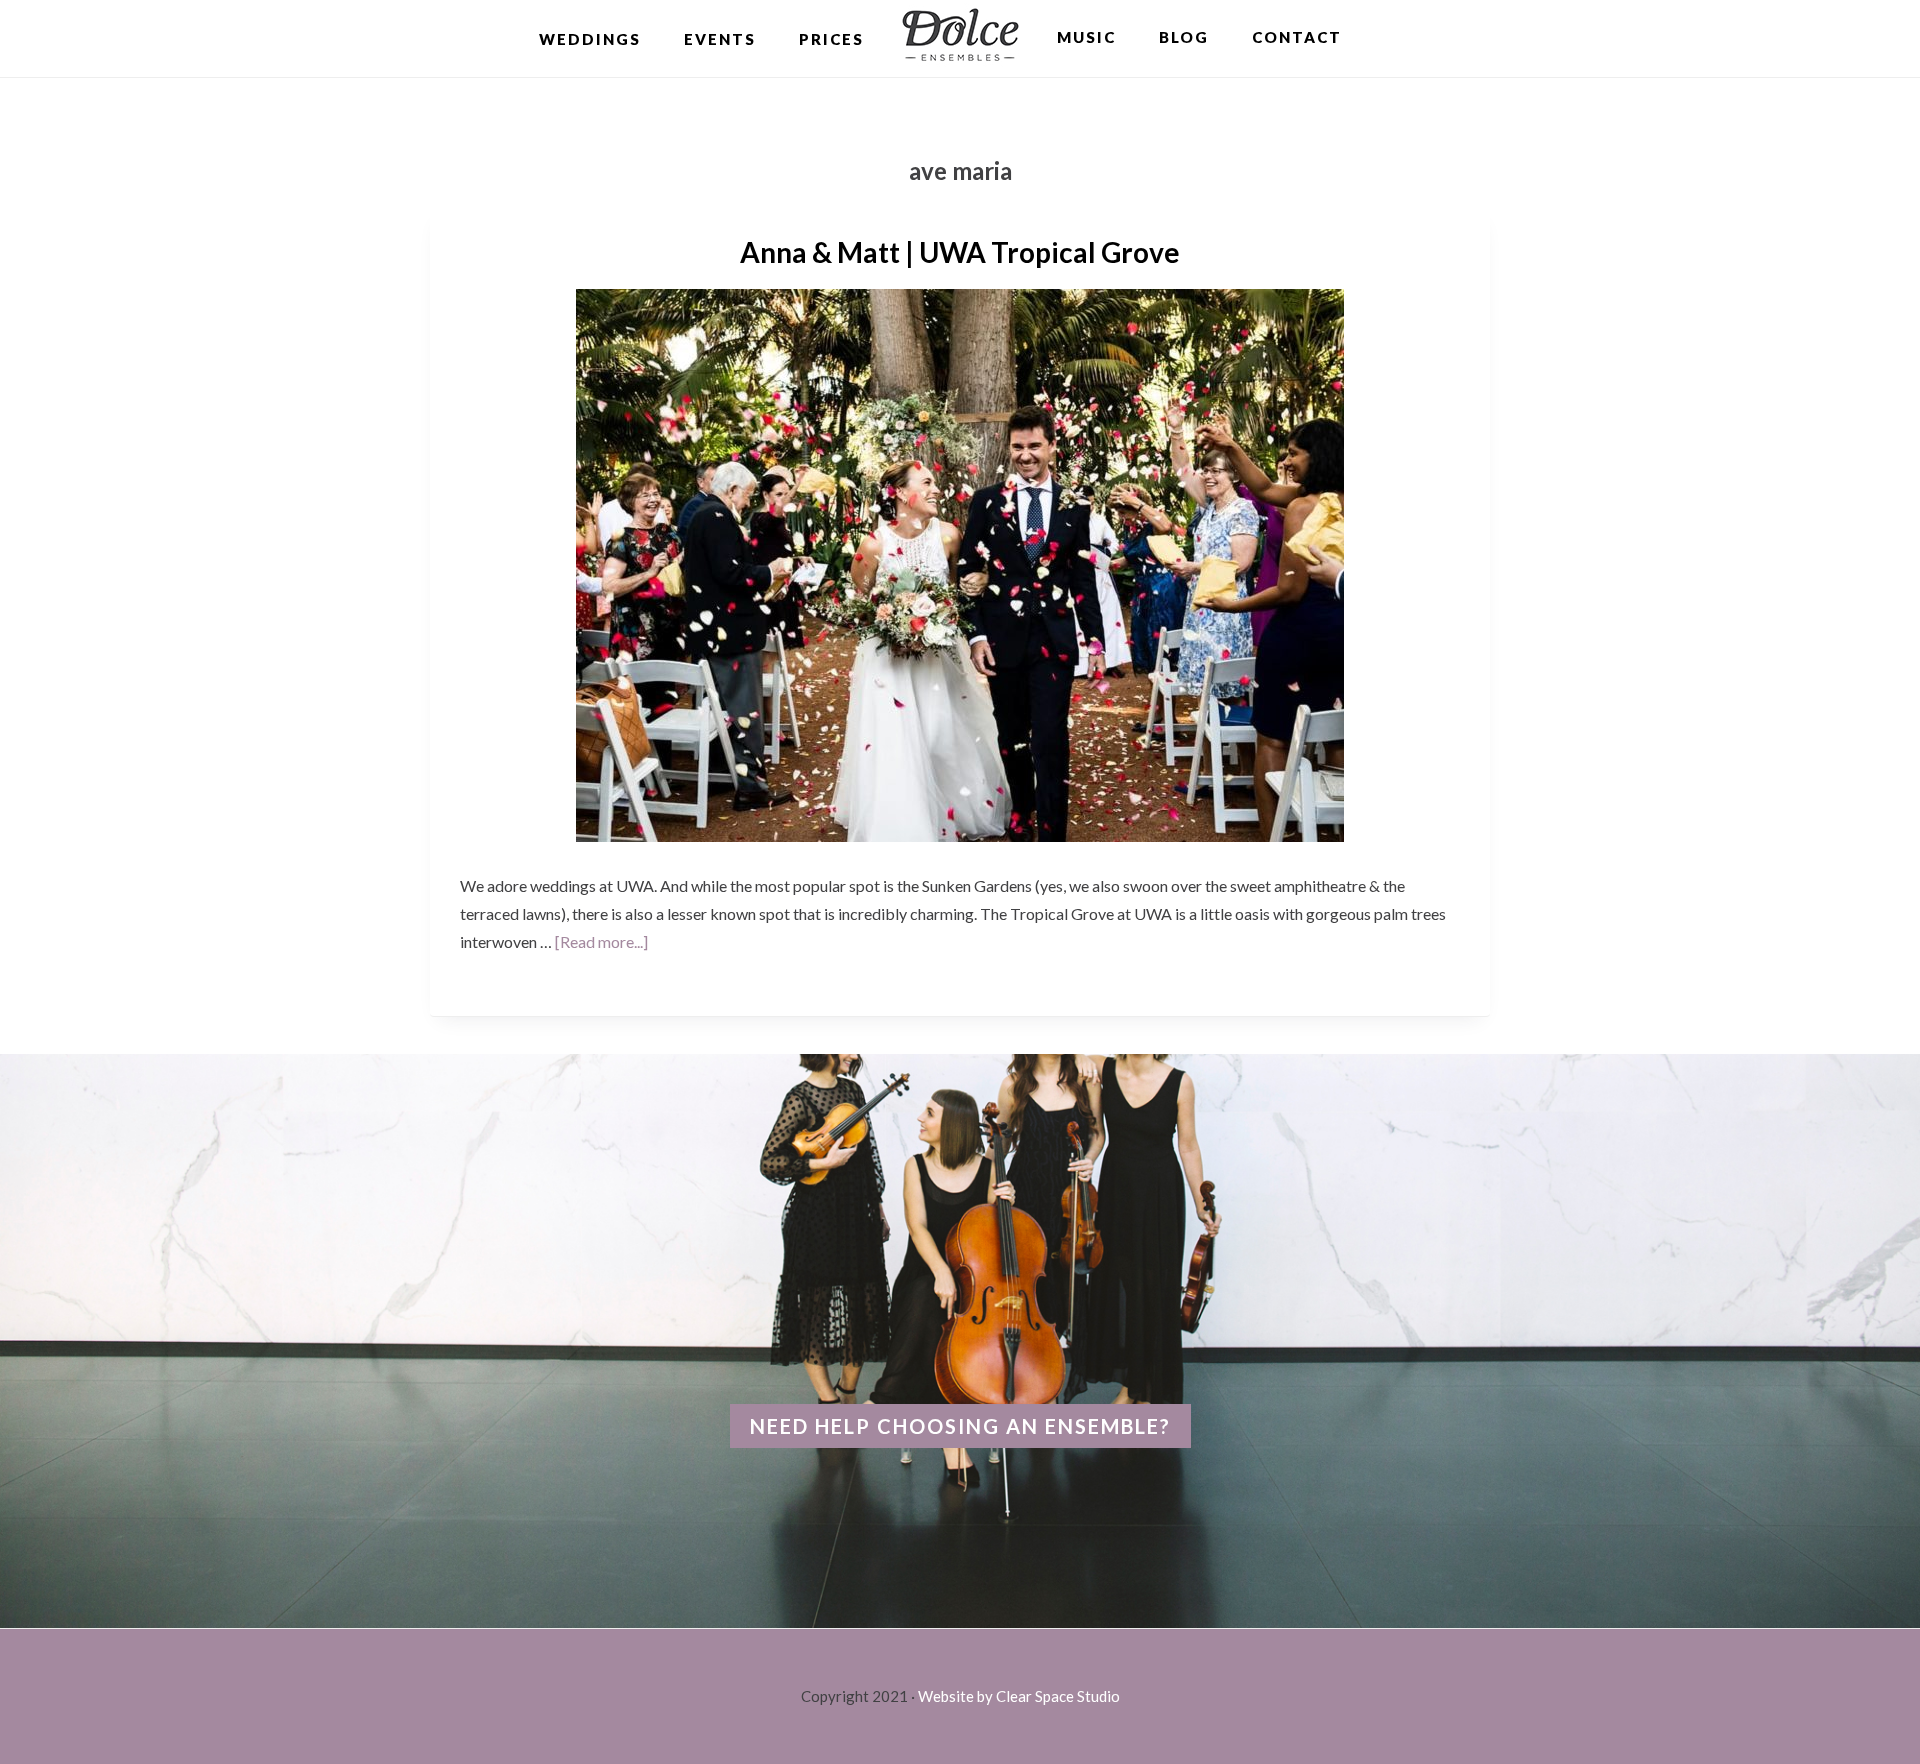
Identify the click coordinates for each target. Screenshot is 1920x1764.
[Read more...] (601, 941)
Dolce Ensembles (960, 37)
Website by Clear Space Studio (1019, 1696)
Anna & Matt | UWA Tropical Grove (960, 252)
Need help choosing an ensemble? (960, 1426)
